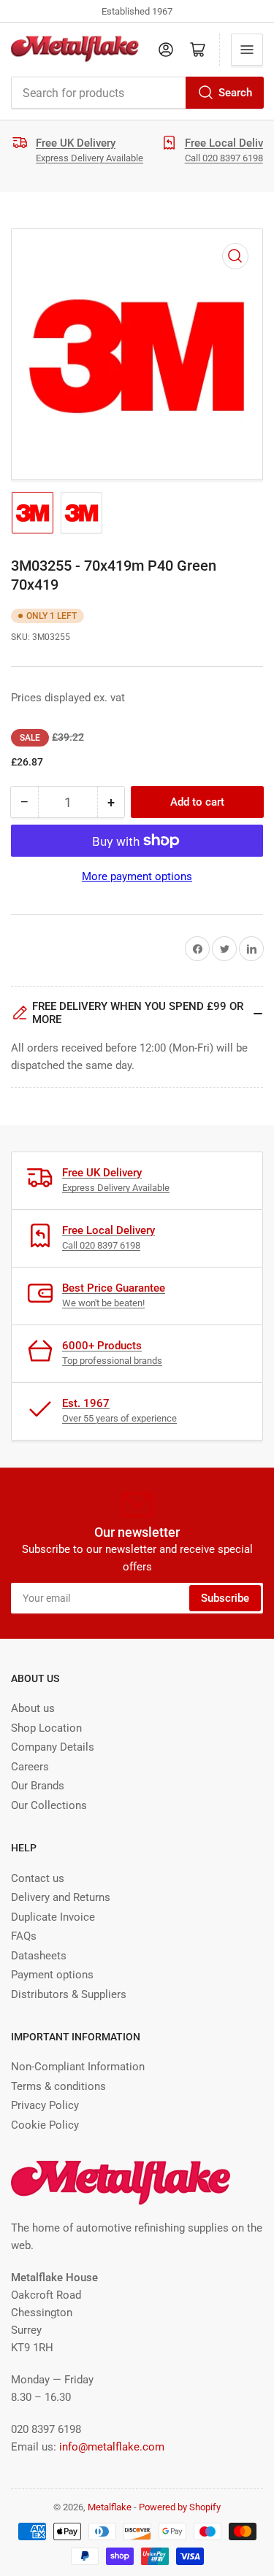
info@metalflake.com (112, 2447)
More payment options (137, 876)
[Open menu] (247, 50)
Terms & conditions (58, 2086)
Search (235, 93)
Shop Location (46, 1728)
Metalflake (110, 2507)
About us (33, 1708)
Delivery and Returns (61, 1897)
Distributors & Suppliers (69, 1994)
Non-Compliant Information (78, 2067)
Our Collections (49, 1805)
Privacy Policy (45, 2105)
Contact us (38, 1878)
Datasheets (39, 1956)
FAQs (24, 1936)
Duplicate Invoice (53, 1917)
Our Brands (38, 1786)
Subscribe (225, 1598)
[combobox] (137, 93)
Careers (30, 1767)
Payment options (52, 1975)
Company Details (53, 1747)
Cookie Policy (45, 2125)
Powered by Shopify (180, 2507)
